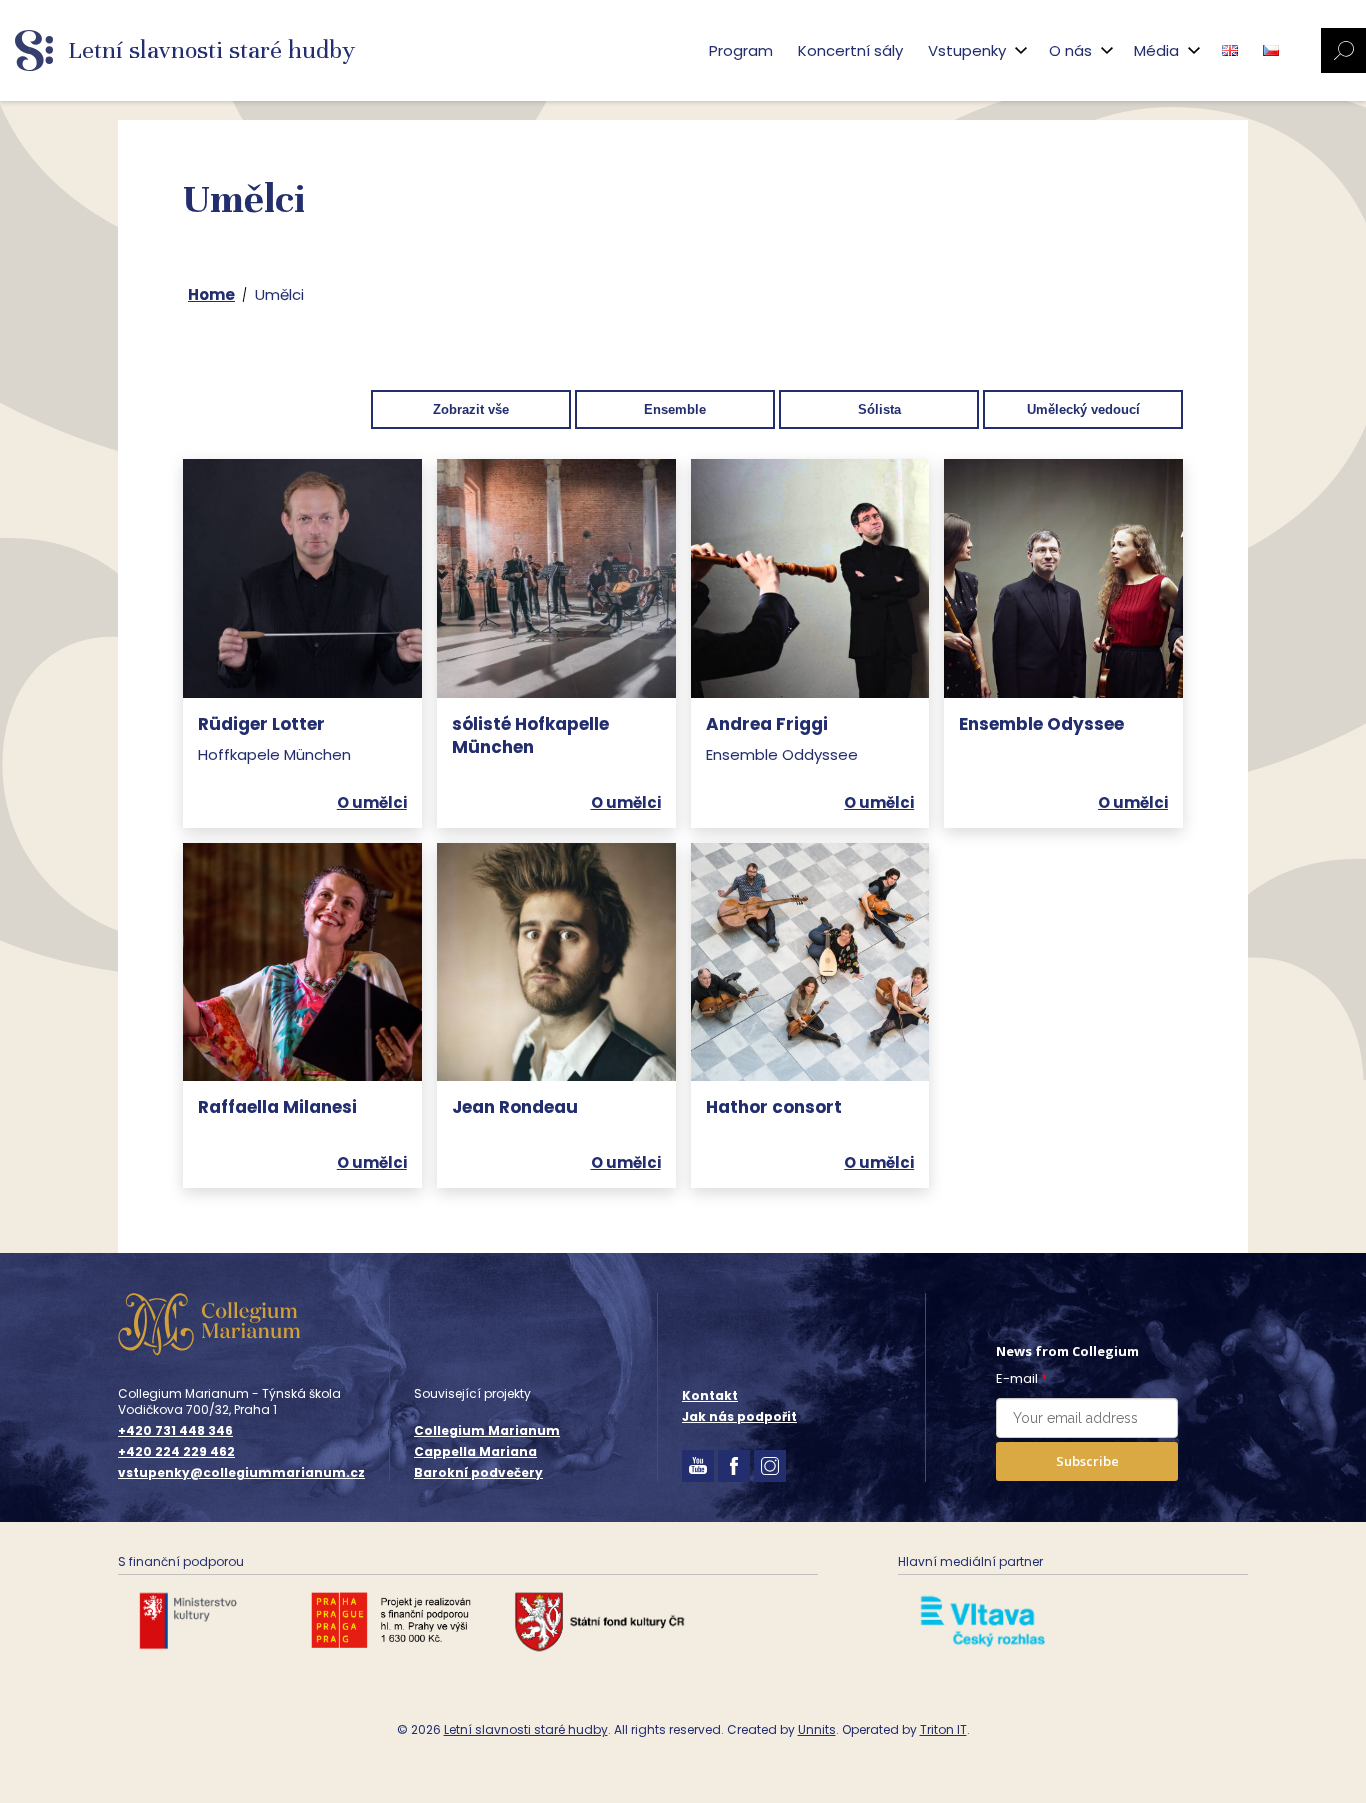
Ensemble (675, 409)
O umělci (372, 802)
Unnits (817, 1729)
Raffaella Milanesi (277, 1107)
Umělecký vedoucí (1083, 409)
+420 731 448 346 (175, 1431)
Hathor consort (774, 1107)
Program (741, 50)
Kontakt (710, 1395)
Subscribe (1087, 1461)
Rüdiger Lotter (261, 724)
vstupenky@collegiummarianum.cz (241, 1473)
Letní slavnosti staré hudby (526, 1729)
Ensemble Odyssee (1041, 724)
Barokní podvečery (478, 1472)
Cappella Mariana (475, 1451)
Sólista (879, 409)
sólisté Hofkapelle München (530, 736)
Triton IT (943, 1729)
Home (211, 294)
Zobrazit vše (471, 409)
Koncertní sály (850, 50)
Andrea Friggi (767, 724)
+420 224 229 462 (176, 1452)
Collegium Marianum (487, 1430)
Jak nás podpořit (739, 1416)
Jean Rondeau (515, 1107)
